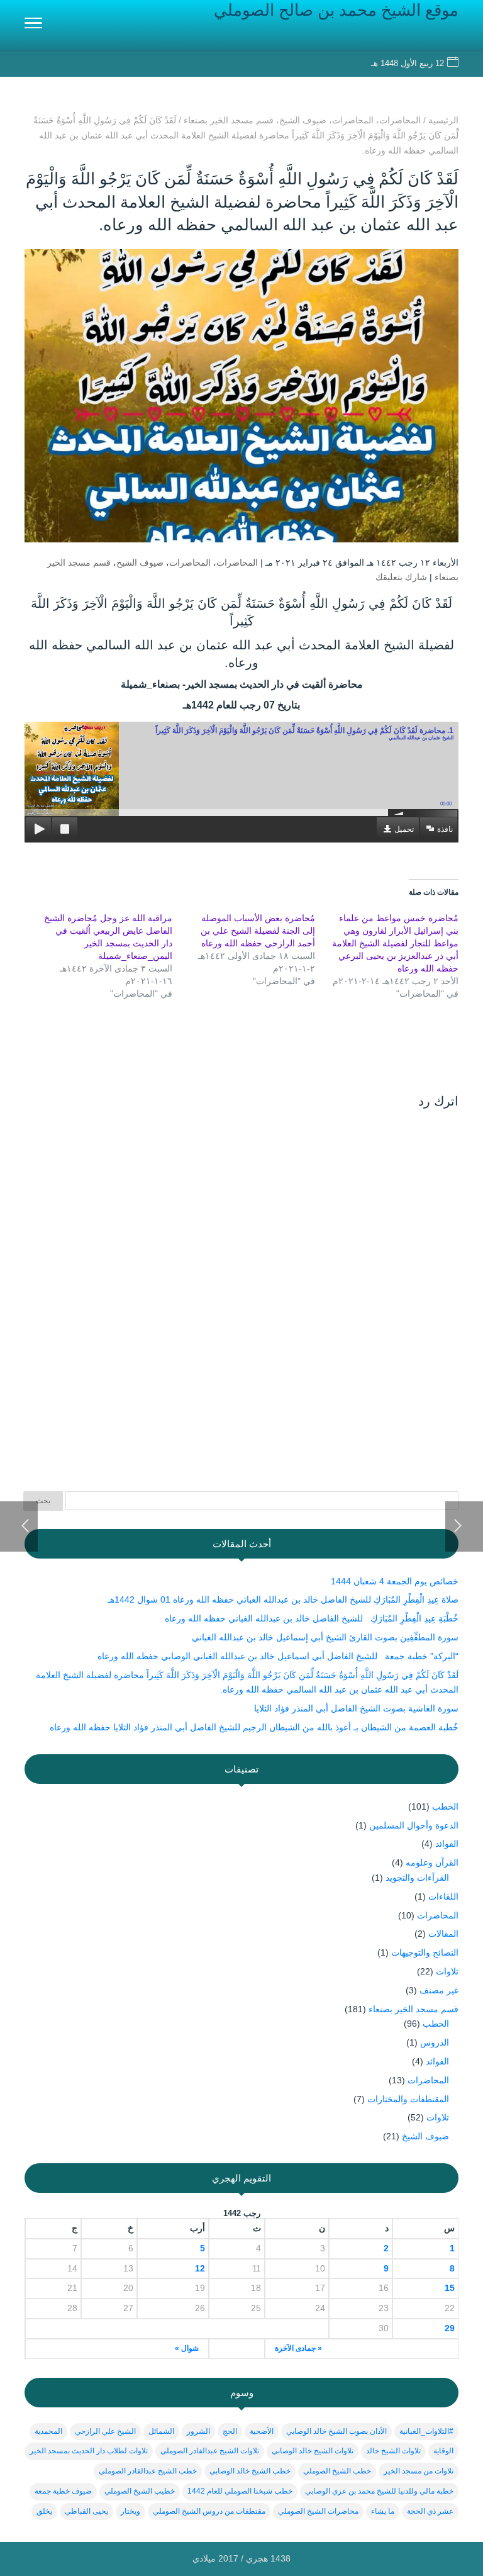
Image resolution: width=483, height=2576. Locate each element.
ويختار (130, 2511)
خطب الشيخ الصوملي (337, 2471)
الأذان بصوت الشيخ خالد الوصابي (336, 2431)
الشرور (198, 2431)
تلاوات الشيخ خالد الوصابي (313, 2451)
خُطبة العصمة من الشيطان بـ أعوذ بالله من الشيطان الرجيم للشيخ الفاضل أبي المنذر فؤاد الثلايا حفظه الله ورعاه (253, 1727)
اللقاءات (443, 1896)
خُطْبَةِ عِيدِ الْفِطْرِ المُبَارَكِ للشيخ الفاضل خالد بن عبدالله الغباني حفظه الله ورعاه (312, 1618)
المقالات (443, 1934)
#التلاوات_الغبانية (426, 2431)
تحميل (404, 829)
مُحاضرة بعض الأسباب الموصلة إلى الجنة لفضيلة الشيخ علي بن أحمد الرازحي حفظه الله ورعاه (258, 931)
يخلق (44, 2511)
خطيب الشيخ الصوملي (140, 2491)
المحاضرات (237, 563)
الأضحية (262, 2431)
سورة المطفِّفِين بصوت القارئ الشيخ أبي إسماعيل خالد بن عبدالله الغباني (325, 1637)
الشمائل (161, 2431)
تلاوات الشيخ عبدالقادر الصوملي (210, 2451)
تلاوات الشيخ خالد (393, 2451)
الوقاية (443, 2451)
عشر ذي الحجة (430, 2511)
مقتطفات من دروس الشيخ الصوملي (209, 2511)
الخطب (445, 1806)
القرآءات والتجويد (417, 1878)
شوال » (187, 2348)
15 (450, 2288)
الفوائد (447, 1844)
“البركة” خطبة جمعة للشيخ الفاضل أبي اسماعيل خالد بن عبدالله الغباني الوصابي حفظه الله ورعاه (278, 1656)
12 (200, 2268)
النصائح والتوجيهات (425, 1952)
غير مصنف (439, 1990)
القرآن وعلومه (432, 1862)
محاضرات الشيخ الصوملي (318, 2511)
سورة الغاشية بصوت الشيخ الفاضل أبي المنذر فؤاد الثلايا (356, 1708)
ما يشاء (383, 2511)
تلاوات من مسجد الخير (419, 2471)
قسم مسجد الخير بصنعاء (414, 2009)
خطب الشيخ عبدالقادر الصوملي (148, 2471)
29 (450, 2328)
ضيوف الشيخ (140, 563)
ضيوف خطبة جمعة (63, 2491)
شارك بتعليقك (401, 577)
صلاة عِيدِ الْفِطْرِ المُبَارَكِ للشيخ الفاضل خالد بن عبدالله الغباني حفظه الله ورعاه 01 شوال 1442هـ (283, 1599)
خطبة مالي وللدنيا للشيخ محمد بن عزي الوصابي (379, 2491)
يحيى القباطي (86, 2511)
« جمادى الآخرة (298, 2348)
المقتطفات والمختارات (408, 2099)
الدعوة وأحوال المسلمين (414, 1825)
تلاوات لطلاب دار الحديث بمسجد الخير (89, 2451)
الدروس (435, 2042)
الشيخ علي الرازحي (105, 2431)
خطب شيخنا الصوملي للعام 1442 (240, 2491)
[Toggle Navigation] (33, 25)
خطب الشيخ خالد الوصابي (250, 2471)
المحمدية (48, 2431)
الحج (230, 2431)
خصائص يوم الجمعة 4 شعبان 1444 (395, 1581)
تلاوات (447, 1971)
